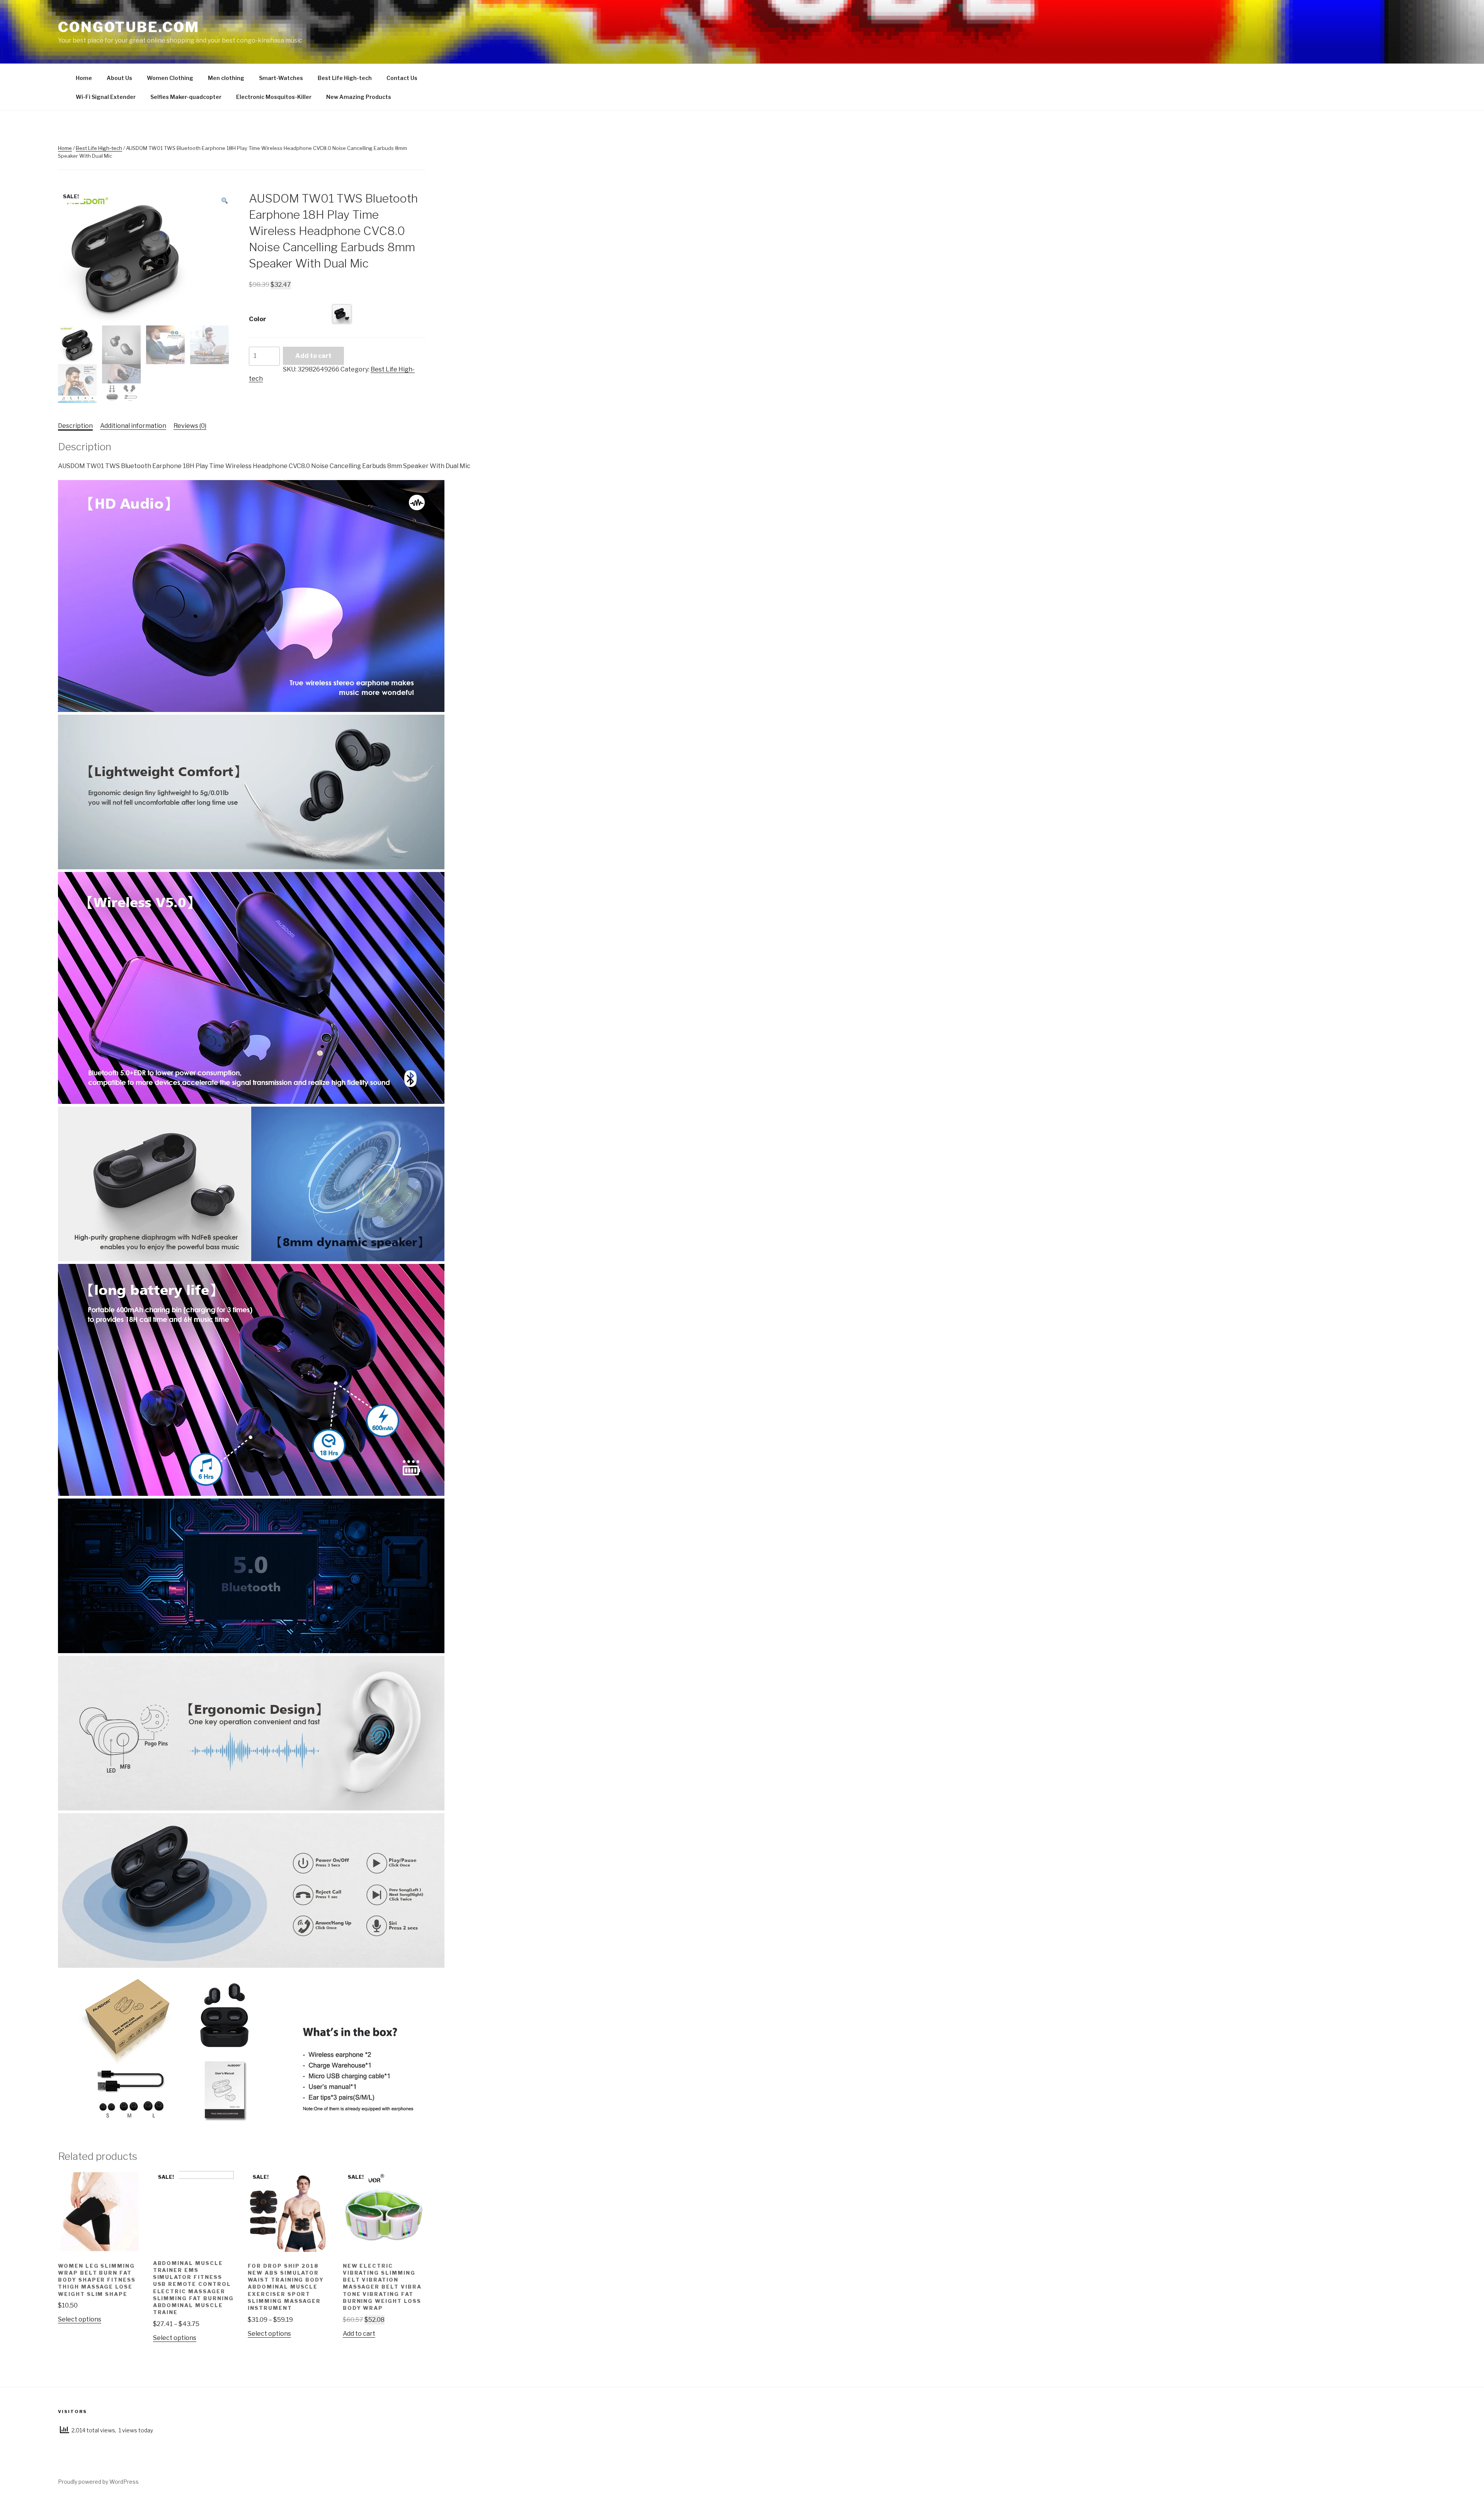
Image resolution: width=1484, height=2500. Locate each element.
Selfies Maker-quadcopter (186, 97)
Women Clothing (170, 78)
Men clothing (226, 78)
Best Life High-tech (345, 78)
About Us (119, 78)
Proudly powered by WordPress (98, 2482)
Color (258, 319)
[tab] (75, 426)
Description (75, 426)
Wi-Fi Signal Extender (106, 97)
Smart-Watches (281, 78)
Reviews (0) (190, 426)
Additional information (133, 426)
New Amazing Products (359, 97)
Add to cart (313, 356)
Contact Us (402, 78)
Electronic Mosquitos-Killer (274, 97)
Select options (80, 2319)
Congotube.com (128, 27)
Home (84, 78)
